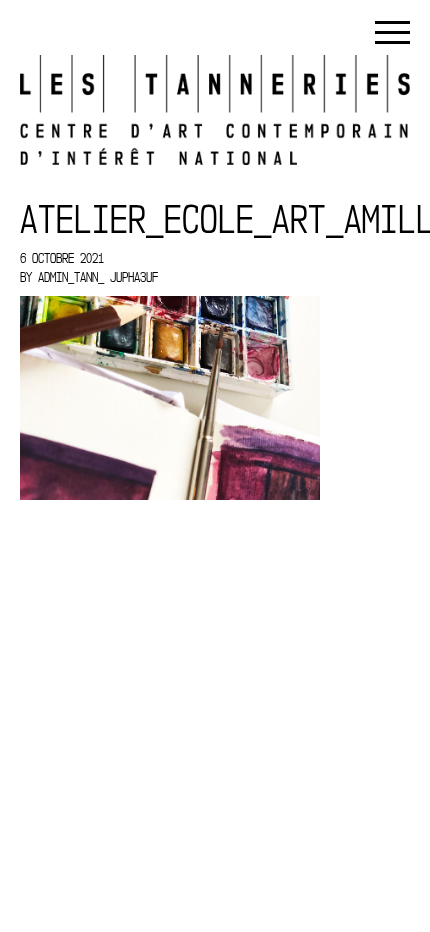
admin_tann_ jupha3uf (98, 277)
